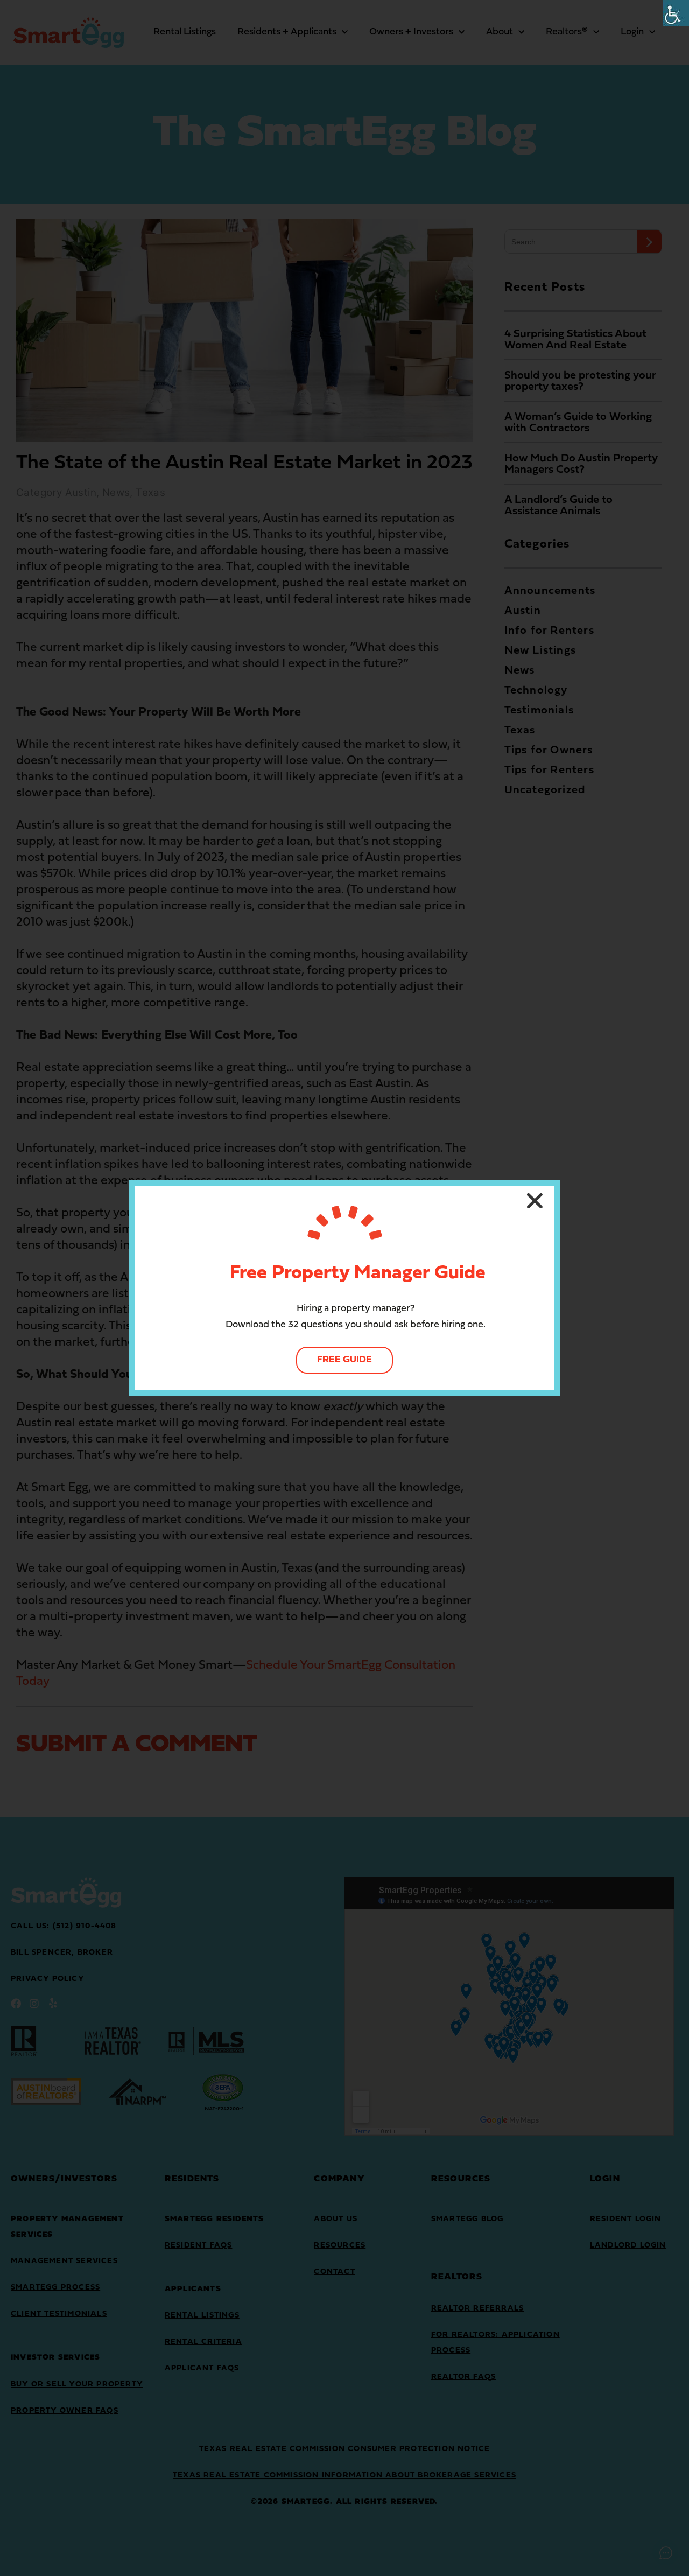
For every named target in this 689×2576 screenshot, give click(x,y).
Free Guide (344, 1360)
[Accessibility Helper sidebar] (676, 13)
